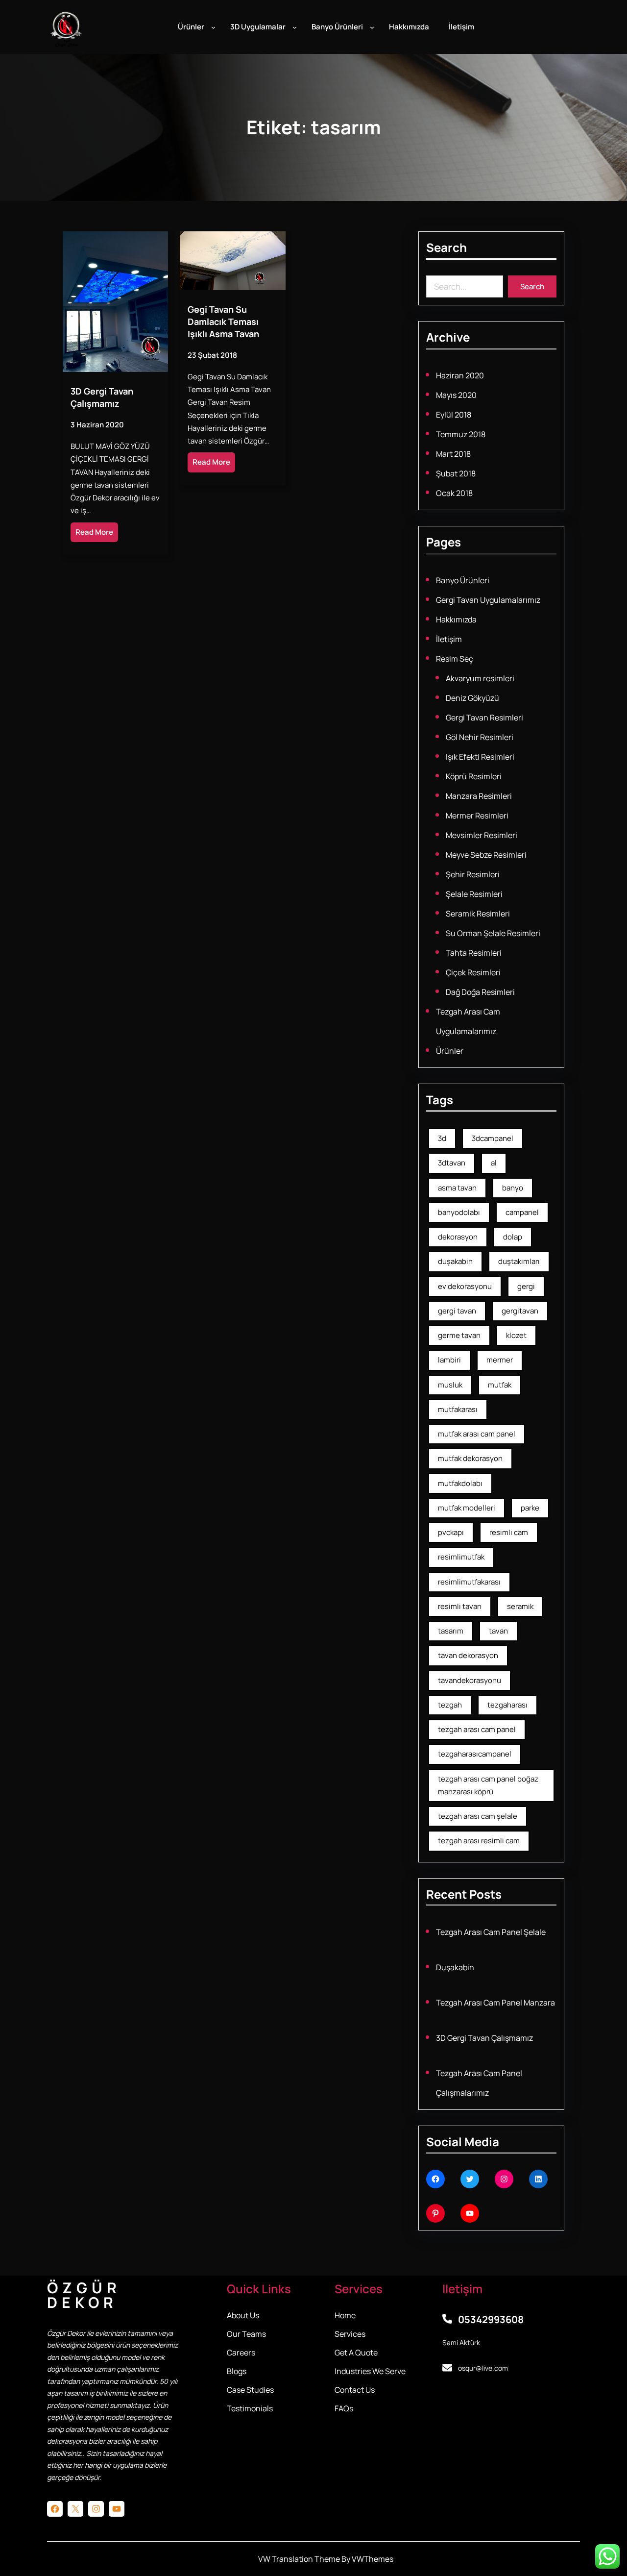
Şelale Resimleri (474, 894)
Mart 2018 (453, 454)
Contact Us (355, 2390)
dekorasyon (458, 1237)
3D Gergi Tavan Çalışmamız (102, 397)
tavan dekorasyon (468, 1655)
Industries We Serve (370, 2371)
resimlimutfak (461, 1557)
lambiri (449, 1360)
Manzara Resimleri (479, 796)
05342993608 (491, 2319)
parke (530, 1508)
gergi (526, 1286)
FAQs (344, 2408)
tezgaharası (507, 1705)
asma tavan (457, 1188)
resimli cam (509, 1532)
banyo (513, 1188)
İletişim (449, 639)
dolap (513, 1237)
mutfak (500, 1385)
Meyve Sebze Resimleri (486, 855)
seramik (520, 1606)
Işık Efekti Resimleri (480, 757)
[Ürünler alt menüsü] (213, 27)
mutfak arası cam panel (477, 1434)
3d (442, 1138)
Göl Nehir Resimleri (480, 737)
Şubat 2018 (456, 473)
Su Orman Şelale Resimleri (493, 933)
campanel (522, 1212)
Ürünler (450, 1051)
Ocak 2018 (454, 493)
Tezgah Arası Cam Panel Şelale (491, 1932)
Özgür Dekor (84, 2295)
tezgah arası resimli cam (479, 1841)
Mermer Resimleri (477, 816)
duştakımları (519, 1261)
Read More (94, 532)
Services (350, 2334)
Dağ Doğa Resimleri (480, 992)
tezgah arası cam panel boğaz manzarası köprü (488, 1785)
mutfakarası (458, 1409)
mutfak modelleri (467, 1508)
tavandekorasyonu (470, 1680)
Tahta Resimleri (474, 953)
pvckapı (451, 1532)
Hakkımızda (456, 619)
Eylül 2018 (454, 415)
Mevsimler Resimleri (482, 835)
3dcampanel (493, 1138)
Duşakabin (455, 1967)
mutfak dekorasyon (470, 1458)
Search (532, 286)
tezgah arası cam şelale (478, 1816)
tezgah (450, 1705)
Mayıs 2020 (456, 395)
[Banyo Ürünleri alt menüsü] (372, 27)
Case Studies (250, 2390)
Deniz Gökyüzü (472, 698)
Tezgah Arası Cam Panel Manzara (495, 2003)
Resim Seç (455, 659)
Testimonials (250, 2408)
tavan (498, 1631)
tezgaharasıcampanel (475, 1754)
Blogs (237, 2371)
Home (345, 2315)
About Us (243, 2315)
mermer (500, 1360)
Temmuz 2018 (461, 434)
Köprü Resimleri (474, 776)
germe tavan (459, 1335)
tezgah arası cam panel (477, 1729)
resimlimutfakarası (469, 1582)
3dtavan (452, 1163)
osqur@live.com (483, 2368)
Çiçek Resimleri (473, 972)
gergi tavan (457, 1311)
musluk (450, 1385)
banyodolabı (459, 1212)
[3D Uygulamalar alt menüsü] (295, 27)
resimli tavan (460, 1606)
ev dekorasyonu (465, 1286)
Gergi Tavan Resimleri (484, 718)
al (494, 1163)
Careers (241, 2353)
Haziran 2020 (460, 375)
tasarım (451, 1631)
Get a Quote (356, 2353)
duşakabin (455, 1261)
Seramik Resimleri (478, 914)
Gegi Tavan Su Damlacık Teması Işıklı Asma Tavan (223, 322)
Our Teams (246, 2334)
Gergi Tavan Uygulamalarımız (488, 600)
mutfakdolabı (460, 1483)
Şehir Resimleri (473, 874)
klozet (516, 1335)
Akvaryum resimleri (480, 678)
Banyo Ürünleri (463, 580)
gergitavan (520, 1311)
